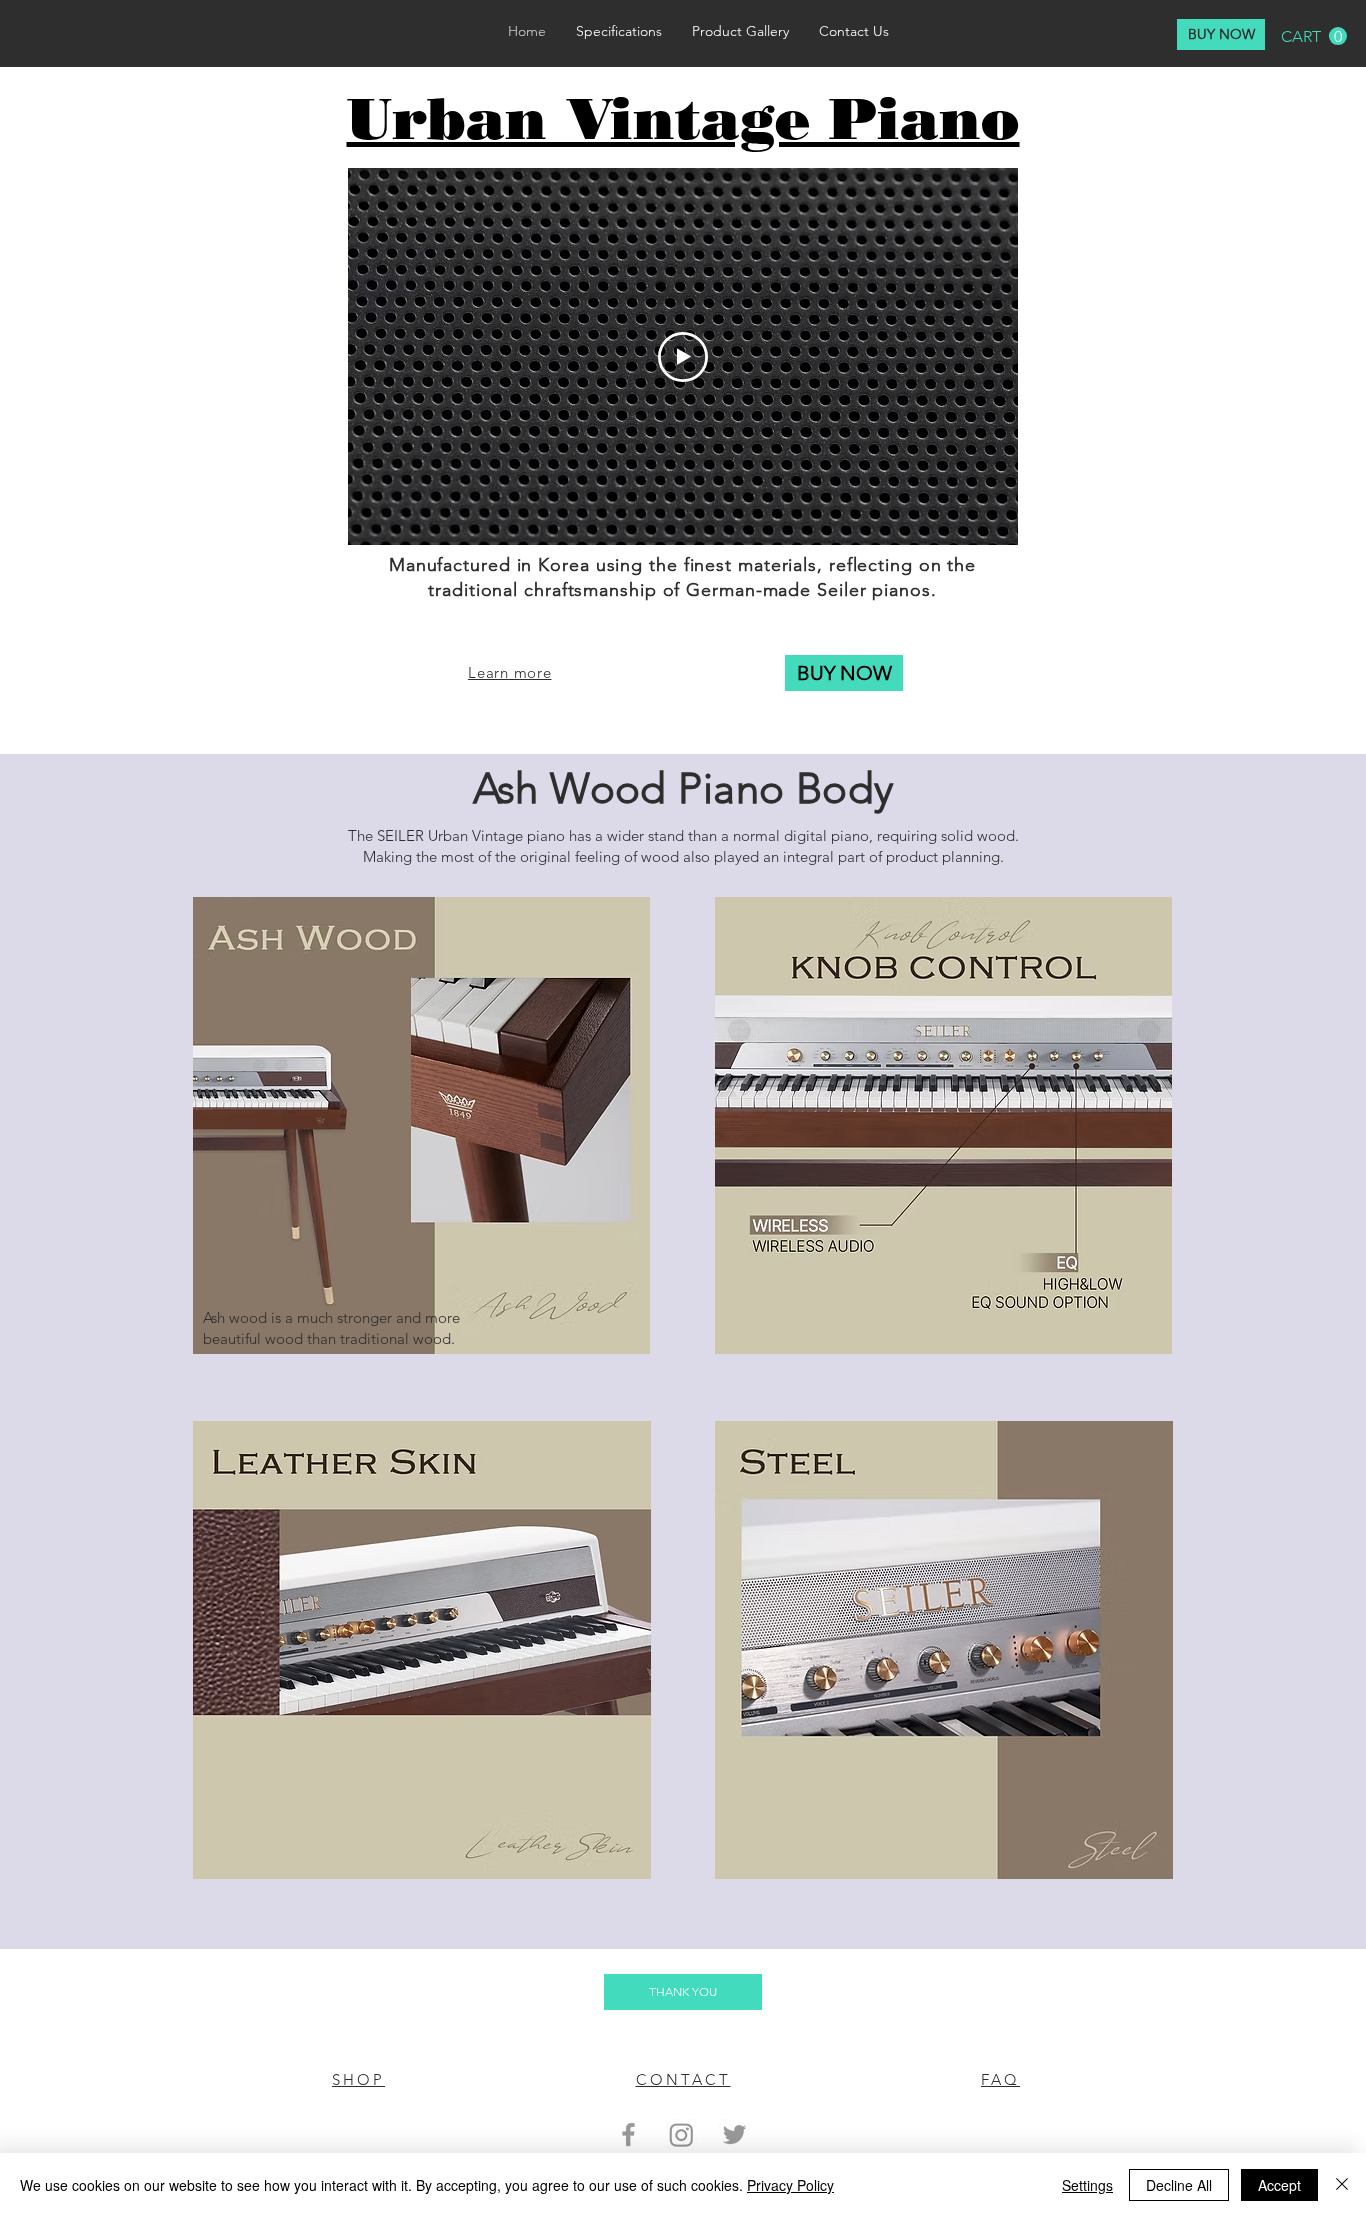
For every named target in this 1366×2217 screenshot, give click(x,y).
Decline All (1179, 2185)
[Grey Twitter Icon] (734, 2134)
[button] (1314, 36)
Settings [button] (1087, 2185)
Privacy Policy (790, 2185)
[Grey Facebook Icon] (628, 2134)
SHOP (358, 2079)
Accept (1279, 2185)
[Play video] (683, 357)
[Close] (1342, 2185)
